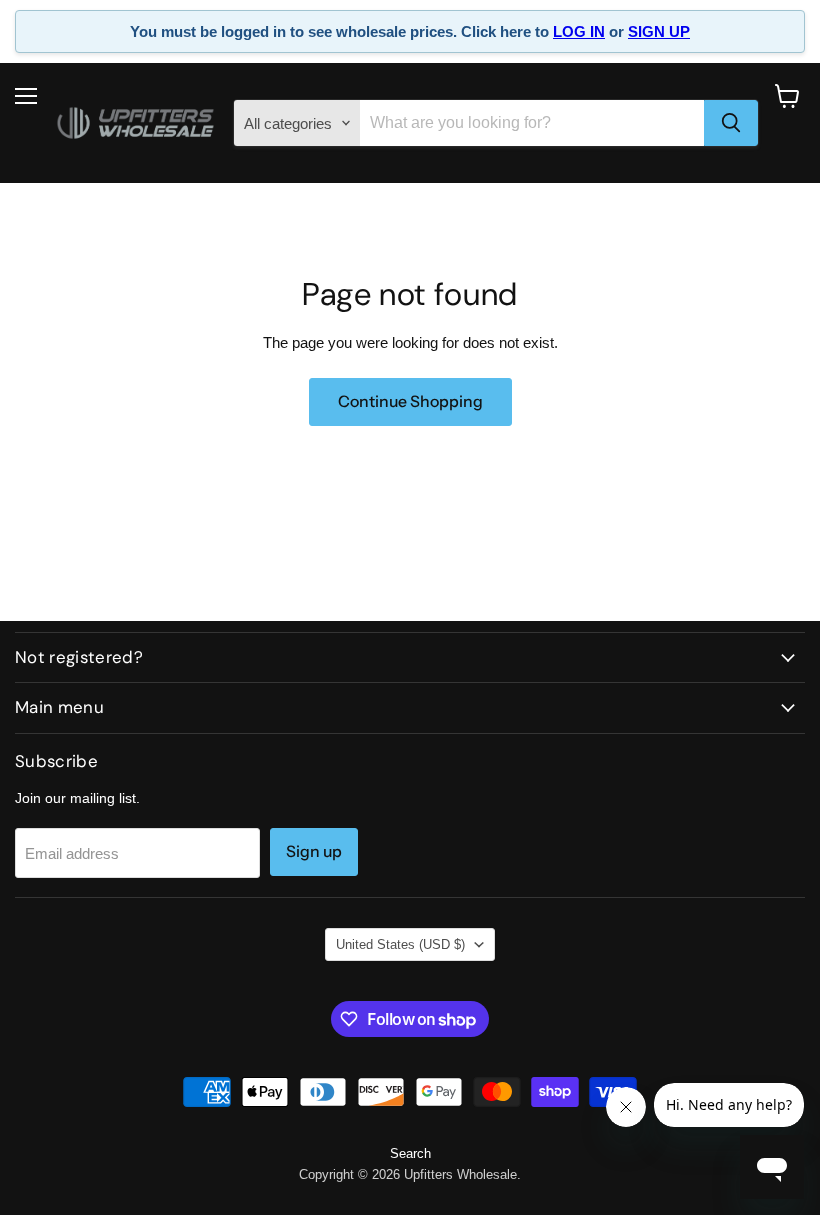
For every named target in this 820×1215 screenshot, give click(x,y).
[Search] (731, 123)
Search (410, 1153)
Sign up (314, 851)
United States (400, 944)
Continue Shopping (410, 401)
